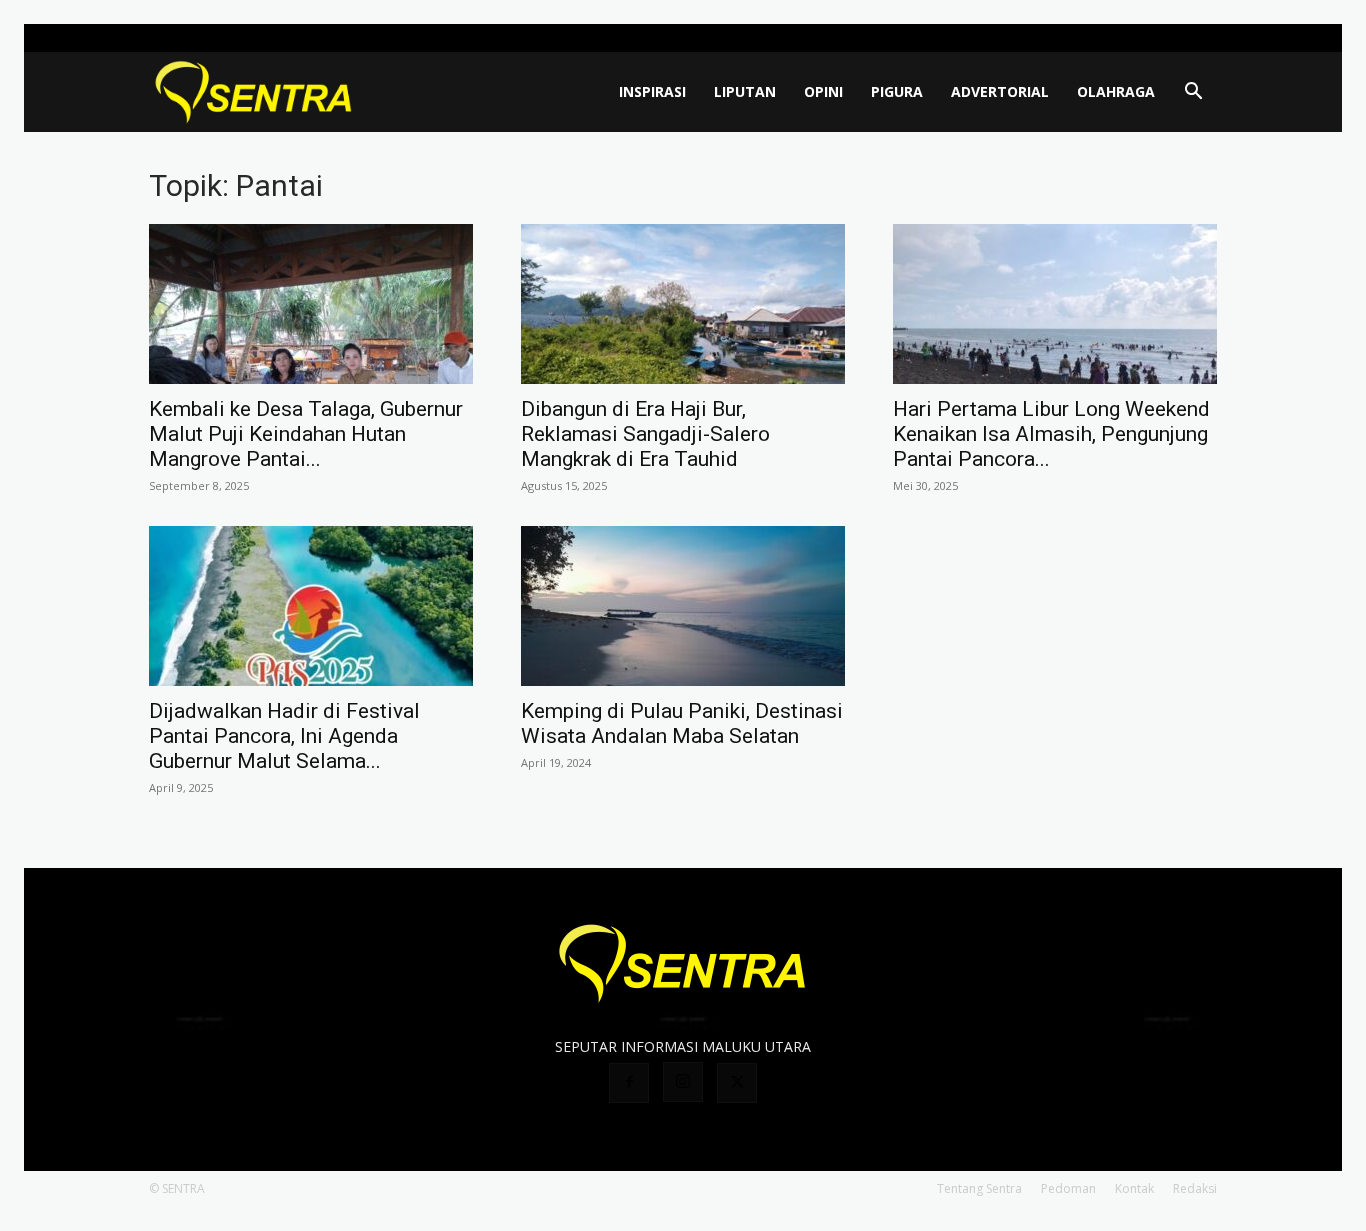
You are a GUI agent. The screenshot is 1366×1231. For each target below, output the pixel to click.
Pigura (897, 91)
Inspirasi (652, 91)
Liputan (745, 91)
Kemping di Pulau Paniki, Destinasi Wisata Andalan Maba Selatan (682, 723)
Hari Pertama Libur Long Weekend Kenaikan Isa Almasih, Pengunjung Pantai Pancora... (1051, 434)
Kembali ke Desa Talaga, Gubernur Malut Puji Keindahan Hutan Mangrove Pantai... (306, 434)
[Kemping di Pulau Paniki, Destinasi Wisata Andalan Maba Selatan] (683, 606)
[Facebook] (1136, 38)
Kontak (1134, 1188)
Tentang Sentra (979, 1188)
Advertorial (1000, 91)
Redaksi (1195, 1188)
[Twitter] (1202, 38)
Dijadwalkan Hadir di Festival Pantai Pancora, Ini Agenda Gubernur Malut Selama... (284, 736)
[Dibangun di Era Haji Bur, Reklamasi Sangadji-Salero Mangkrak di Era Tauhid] (683, 304)
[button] (1193, 93)
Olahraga (1116, 91)
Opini (823, 91)
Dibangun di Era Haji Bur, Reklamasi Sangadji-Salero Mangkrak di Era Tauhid (645, 434)
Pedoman (1068, 1188)
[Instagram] (1169, 38)
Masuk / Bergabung (1054, 37)
